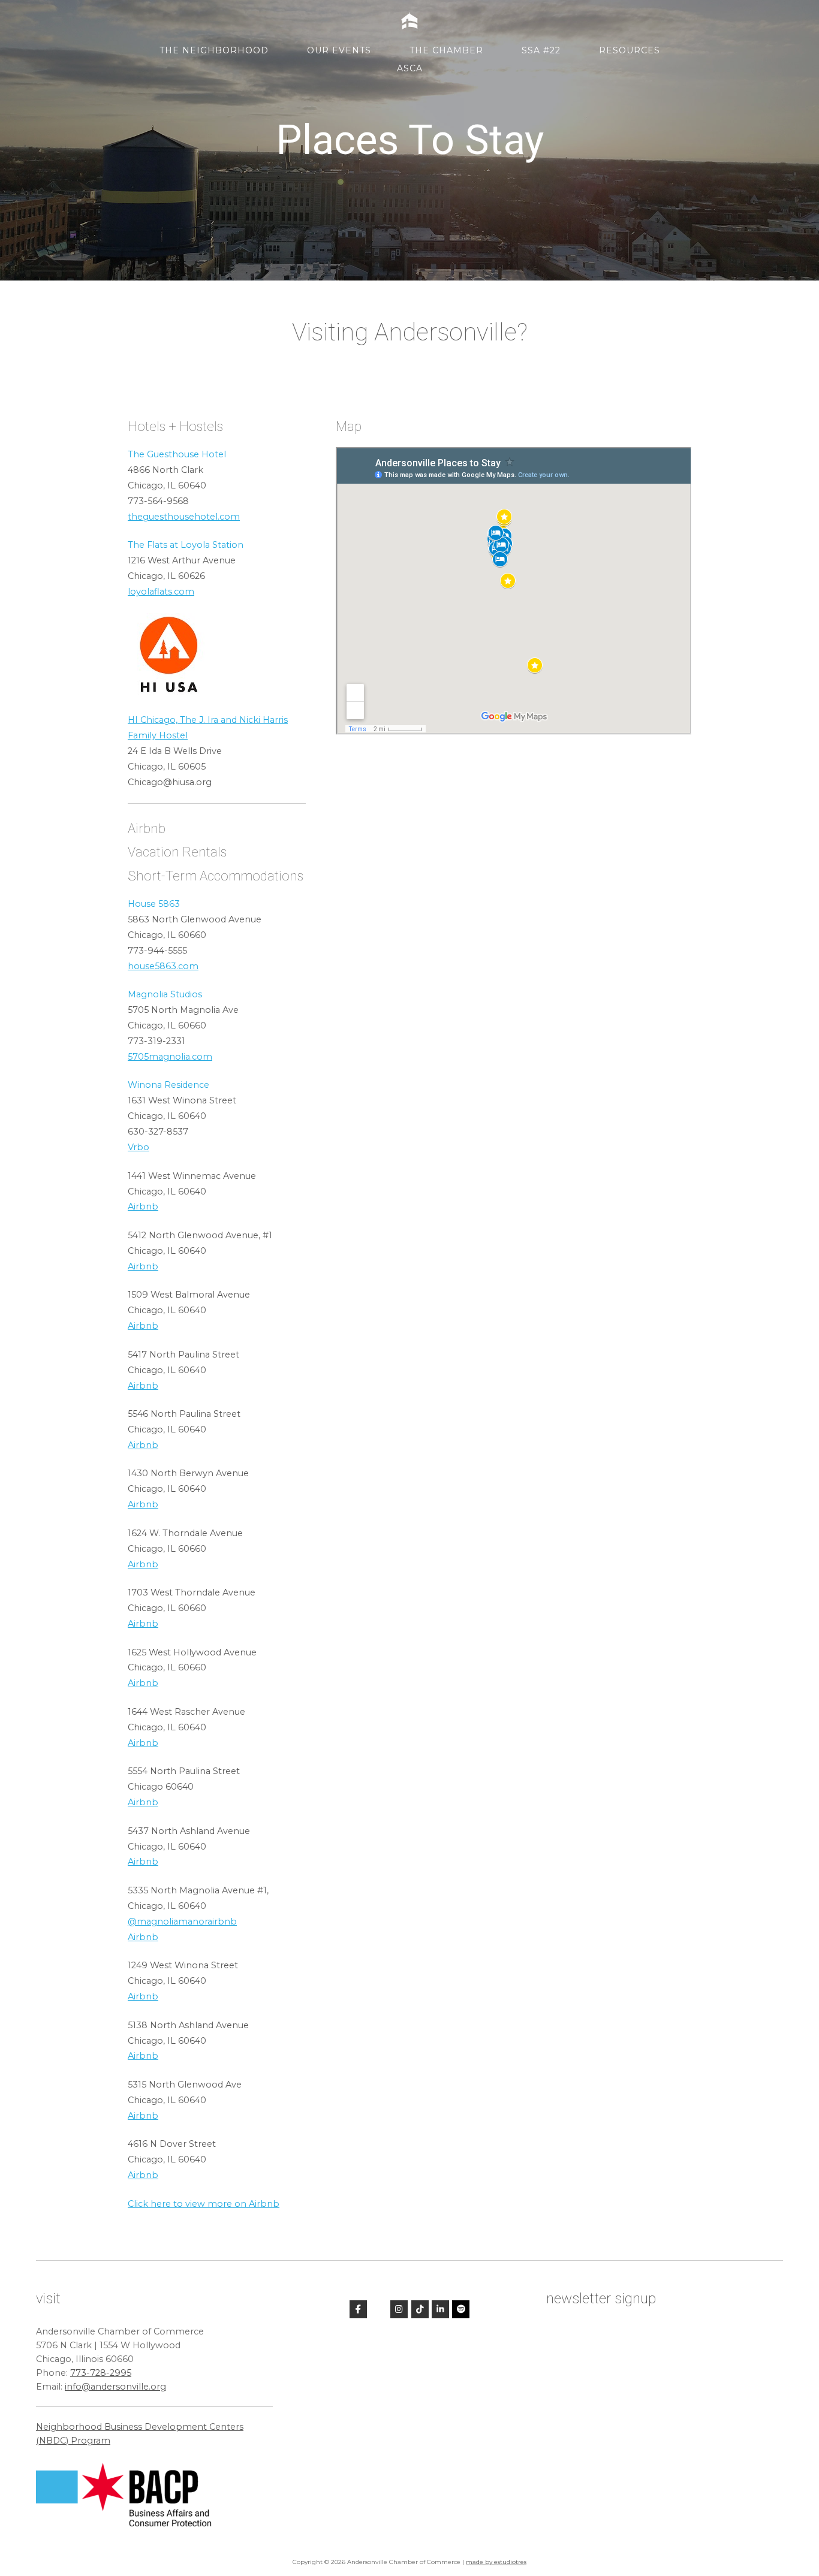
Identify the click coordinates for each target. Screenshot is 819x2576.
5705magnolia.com (170, 1057)
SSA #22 (541, 50)
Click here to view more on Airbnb (204, 2204)
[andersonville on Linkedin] (440, 2310)
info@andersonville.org (115, 2387)
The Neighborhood (214, 50)
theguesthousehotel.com (184, 517)
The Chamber (446, 50)
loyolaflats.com (161, 592)
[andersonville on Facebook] (358, 2310)
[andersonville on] (379, 2309)
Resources (630, 50)
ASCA (410, 68)
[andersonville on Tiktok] (420, 2310)
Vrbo (138, 1147)
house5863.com (163, 966)
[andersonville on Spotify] (461, 2310)
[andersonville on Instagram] (399, 2310)
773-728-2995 (101, 2373)
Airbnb (143, 1206)
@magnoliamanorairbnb (182, 1922)
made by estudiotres (496, 2562)
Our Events (339, 50)
